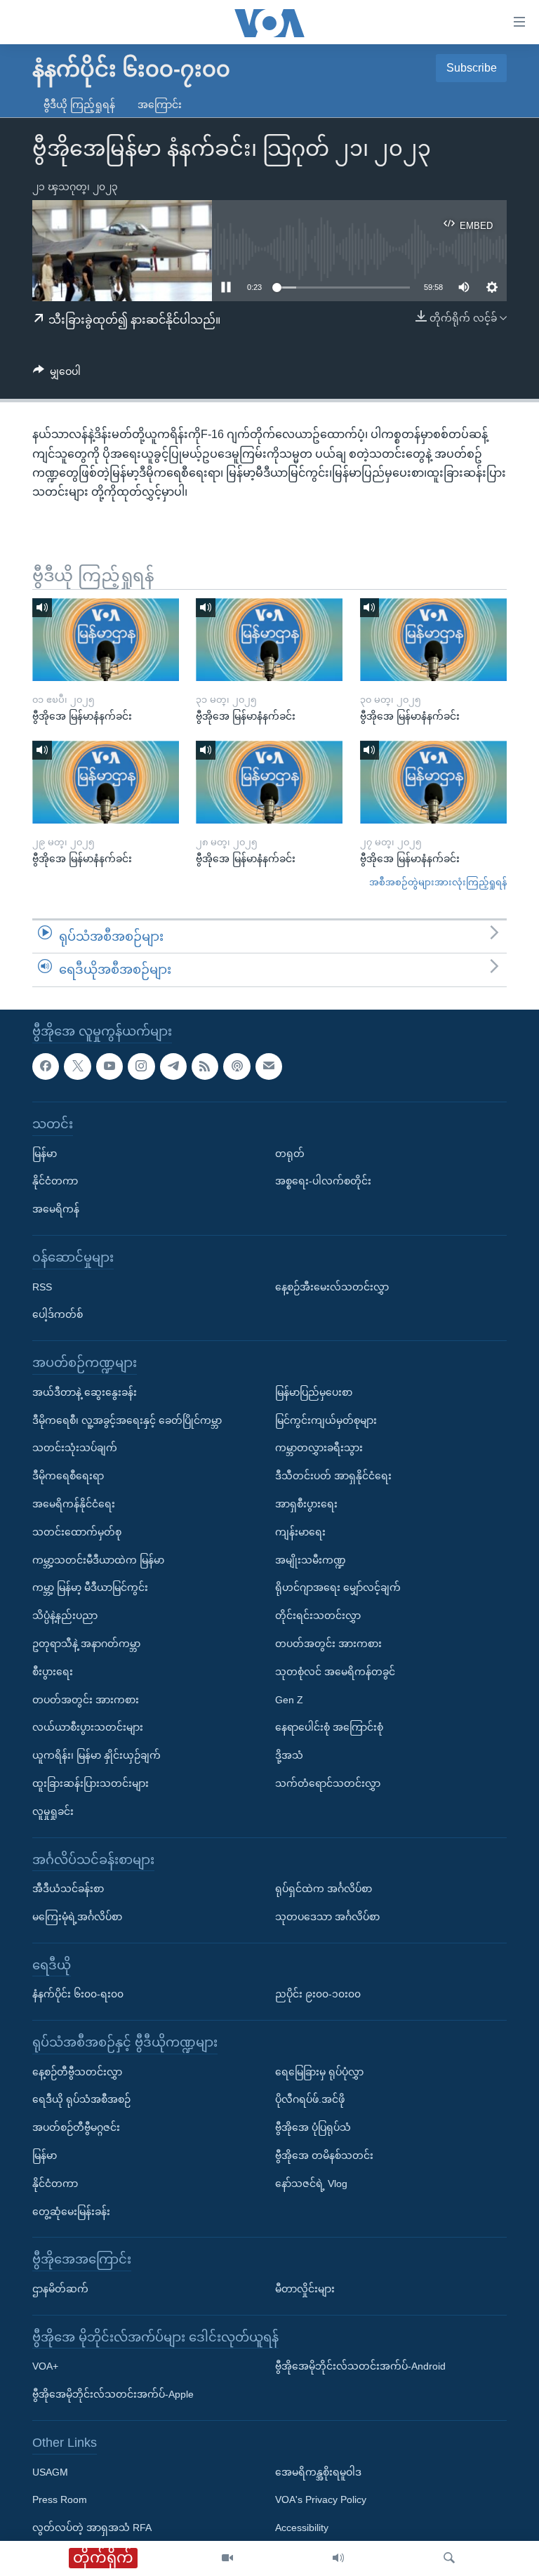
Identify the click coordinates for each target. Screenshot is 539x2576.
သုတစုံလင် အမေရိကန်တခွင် (335, 1672)
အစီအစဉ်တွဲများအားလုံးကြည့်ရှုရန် (438, 882)
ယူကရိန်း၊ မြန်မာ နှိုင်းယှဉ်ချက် (97, 1755)
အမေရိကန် (56, 1209)
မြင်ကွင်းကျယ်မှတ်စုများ (326, 1420)
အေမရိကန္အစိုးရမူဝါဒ (318, 2472)
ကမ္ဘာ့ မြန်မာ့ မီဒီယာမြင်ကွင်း (90, 1587)
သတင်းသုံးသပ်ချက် (75, 1448)
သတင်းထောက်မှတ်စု (77, 1532)
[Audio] (338, 2558)
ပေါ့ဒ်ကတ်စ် (58, 1314)
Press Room (60, 2499)
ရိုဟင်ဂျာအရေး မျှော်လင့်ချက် (338, 1587)
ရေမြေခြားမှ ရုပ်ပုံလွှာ (319, 2072)
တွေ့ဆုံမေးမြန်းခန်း (71, 2212)
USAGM (50, 2472)
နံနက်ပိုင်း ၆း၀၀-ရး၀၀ (78, 1994)
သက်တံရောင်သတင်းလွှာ (328, 1783)
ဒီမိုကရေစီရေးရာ (68, 1476)
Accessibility (302, 2528)
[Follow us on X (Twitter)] (77, 1066)
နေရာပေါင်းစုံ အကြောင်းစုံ (329, 1727)
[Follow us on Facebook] (46, 1066)
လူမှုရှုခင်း (53, 1811)
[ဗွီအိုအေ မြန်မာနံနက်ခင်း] (106, 640)
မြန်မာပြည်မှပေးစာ (314, 1392)
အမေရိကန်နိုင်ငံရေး (74, 1504)
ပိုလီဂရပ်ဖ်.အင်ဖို (310, 2099)
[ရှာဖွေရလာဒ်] (449, 2558)
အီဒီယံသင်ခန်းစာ (68, 1889)
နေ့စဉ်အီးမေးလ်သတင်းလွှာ (332, 1287)
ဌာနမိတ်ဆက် (60, 2289)
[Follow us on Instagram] (141, 1066)
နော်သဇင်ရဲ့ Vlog (311, 2184)
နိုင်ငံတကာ (55, 1181)
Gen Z (289, 1700)
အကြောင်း (160, 105)
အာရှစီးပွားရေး (306, 1504)
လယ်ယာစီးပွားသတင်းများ (88, 1727)
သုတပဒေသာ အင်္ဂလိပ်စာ (327, 1917)
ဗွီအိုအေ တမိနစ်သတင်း (324, 2155)
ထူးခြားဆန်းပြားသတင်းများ (91, 1783)
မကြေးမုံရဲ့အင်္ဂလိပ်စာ (77, 1917)
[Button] (57, 374)
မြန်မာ (45, 1154)
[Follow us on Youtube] (109, 1066)
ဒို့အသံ (289, 1755)
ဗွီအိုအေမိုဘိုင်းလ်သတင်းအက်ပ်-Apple (113, 2394)
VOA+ (45, 2366)
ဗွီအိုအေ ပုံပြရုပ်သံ (313, 2127)
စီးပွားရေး (53, 1672)
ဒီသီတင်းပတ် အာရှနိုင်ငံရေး (333, 1476)
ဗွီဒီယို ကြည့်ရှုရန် (79, 105)
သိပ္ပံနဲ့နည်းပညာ (65, 1616)
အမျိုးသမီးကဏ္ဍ (311, 1560)
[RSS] (205, 1066)
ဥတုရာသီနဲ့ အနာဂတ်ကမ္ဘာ (86, 1644)
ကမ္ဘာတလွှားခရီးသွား (319, 1448)
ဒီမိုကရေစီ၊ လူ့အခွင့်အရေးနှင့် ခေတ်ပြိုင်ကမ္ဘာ (127, 1420)
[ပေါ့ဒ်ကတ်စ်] (237, 1066)
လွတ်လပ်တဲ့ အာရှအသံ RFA (92, 2528)
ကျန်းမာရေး (300, 1532)
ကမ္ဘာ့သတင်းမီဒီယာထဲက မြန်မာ (98, 1560)
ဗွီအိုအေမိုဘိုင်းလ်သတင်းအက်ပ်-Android (360, 2366)
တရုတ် (290, 1154)
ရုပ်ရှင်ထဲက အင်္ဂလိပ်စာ (324, 1889)
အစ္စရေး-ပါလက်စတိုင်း (323, 1181)
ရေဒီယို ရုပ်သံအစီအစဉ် (81, 2099)
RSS (42, 1287)
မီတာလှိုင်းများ (305, 2289)
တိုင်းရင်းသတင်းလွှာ (318, 1616)
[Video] (227, 2558)
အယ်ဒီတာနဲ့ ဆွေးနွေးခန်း (85, 1392)
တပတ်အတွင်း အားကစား (86, 1700)
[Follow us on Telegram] (173, 1066)
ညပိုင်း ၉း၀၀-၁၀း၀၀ (318, 1994)
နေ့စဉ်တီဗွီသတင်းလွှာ (77, 2072)
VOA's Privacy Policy (321, 2499)
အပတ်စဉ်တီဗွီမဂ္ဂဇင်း (76, 2127)
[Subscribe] (269, 1066)
